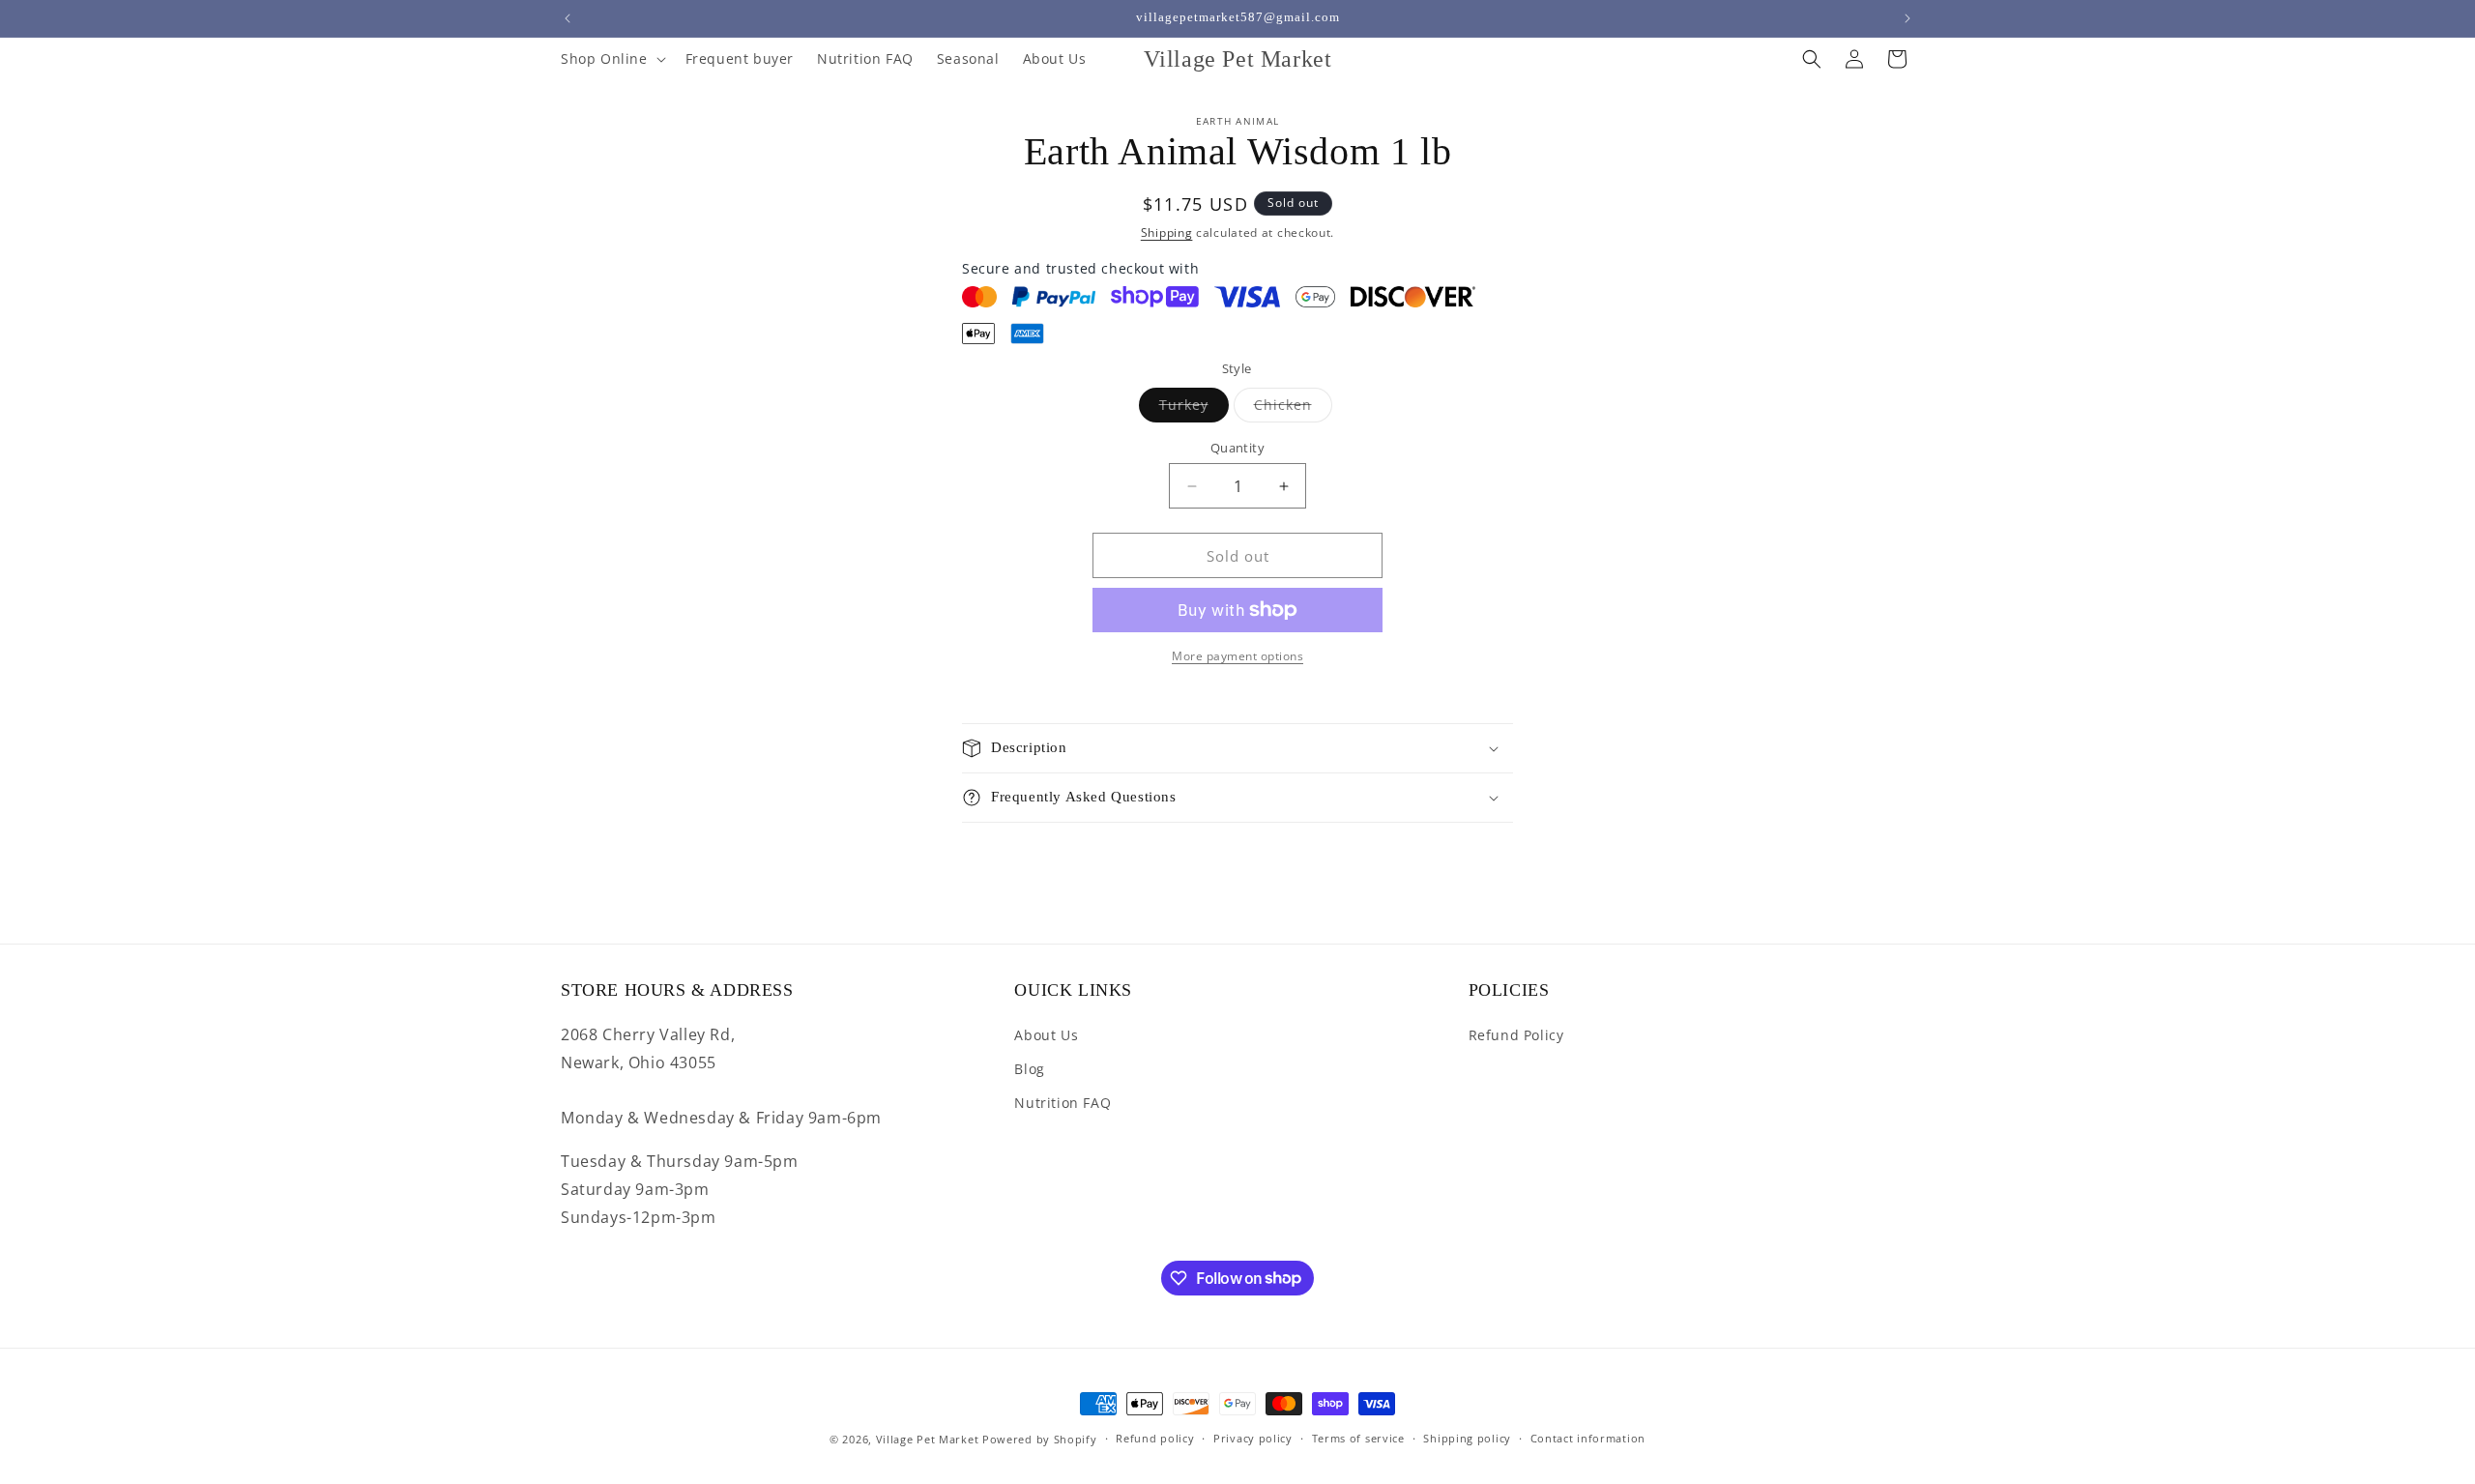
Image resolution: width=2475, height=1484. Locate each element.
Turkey (1194, 408)
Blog (1029, 1069)
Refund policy (1155, 1438)
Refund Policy (1516, 1035)
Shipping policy (1467, 1438)
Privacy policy (1253, 1438)
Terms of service (1358, 1438)
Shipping (1167, 233)
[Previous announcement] (568, 18)
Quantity (1237, 448)
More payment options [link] (1237, 656)
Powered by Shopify (1040, 1439)
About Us (1046, 1035)
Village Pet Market (928, 1439)
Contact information (1588, 1438)
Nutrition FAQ (1063, 1103)
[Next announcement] (1907, 18)
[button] (611, 59)
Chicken (1293, 408)
